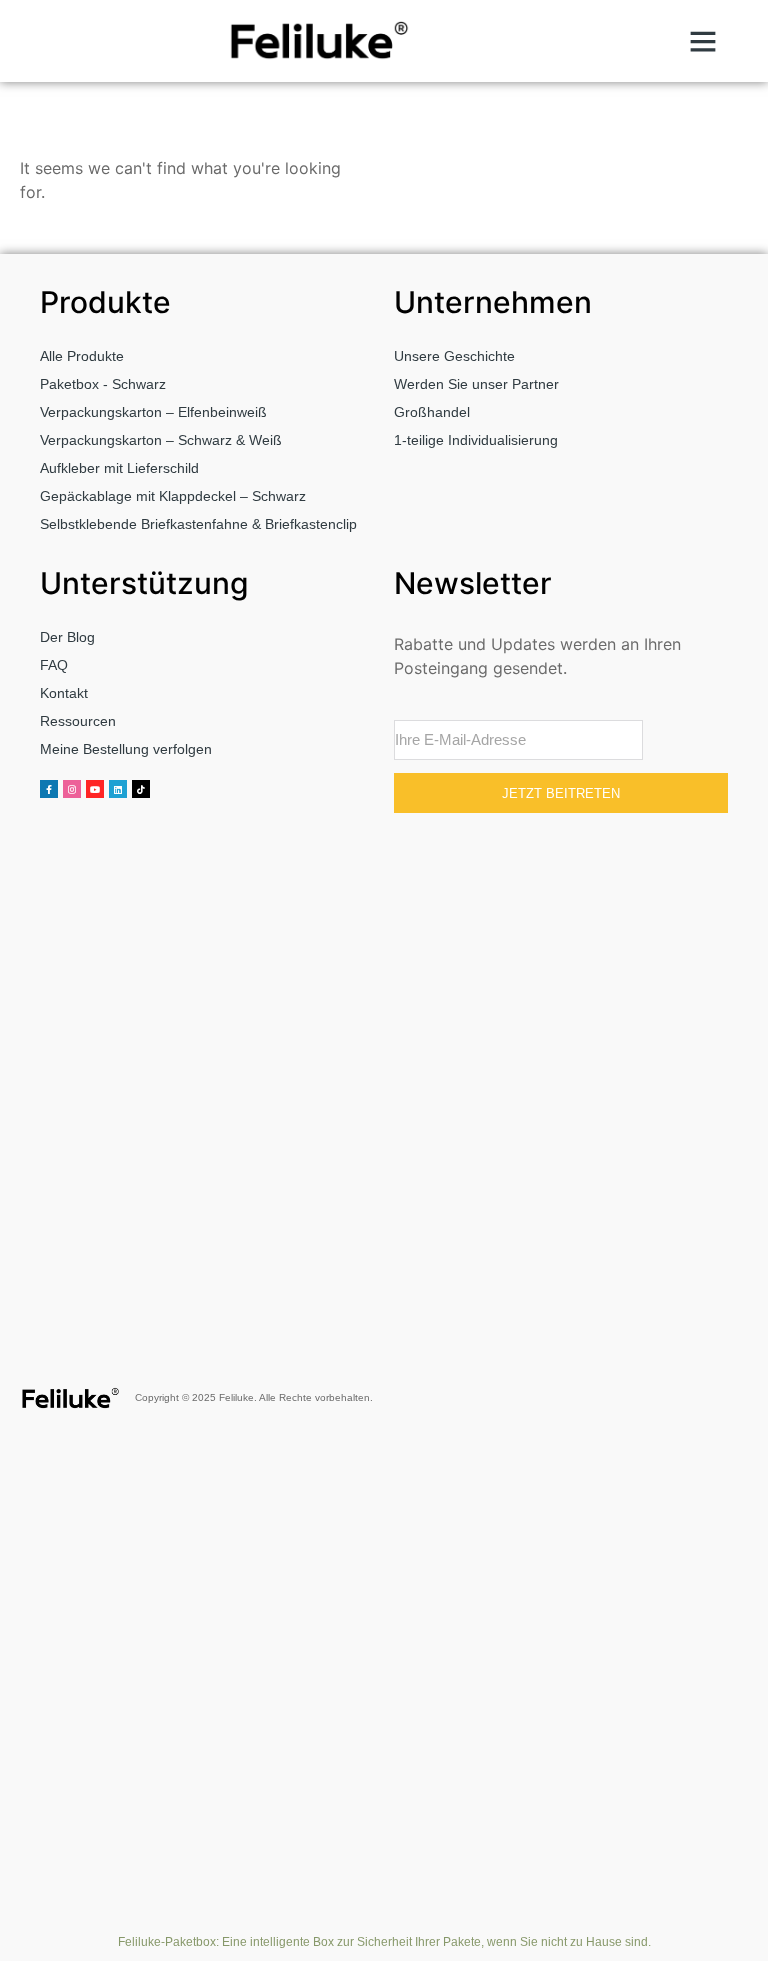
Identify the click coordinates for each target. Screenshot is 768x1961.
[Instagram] (72, 789)
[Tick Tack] (141, 789)
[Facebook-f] (49, 789)
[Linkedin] (118, 789)
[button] (703, 41)
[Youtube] (95, 789)
